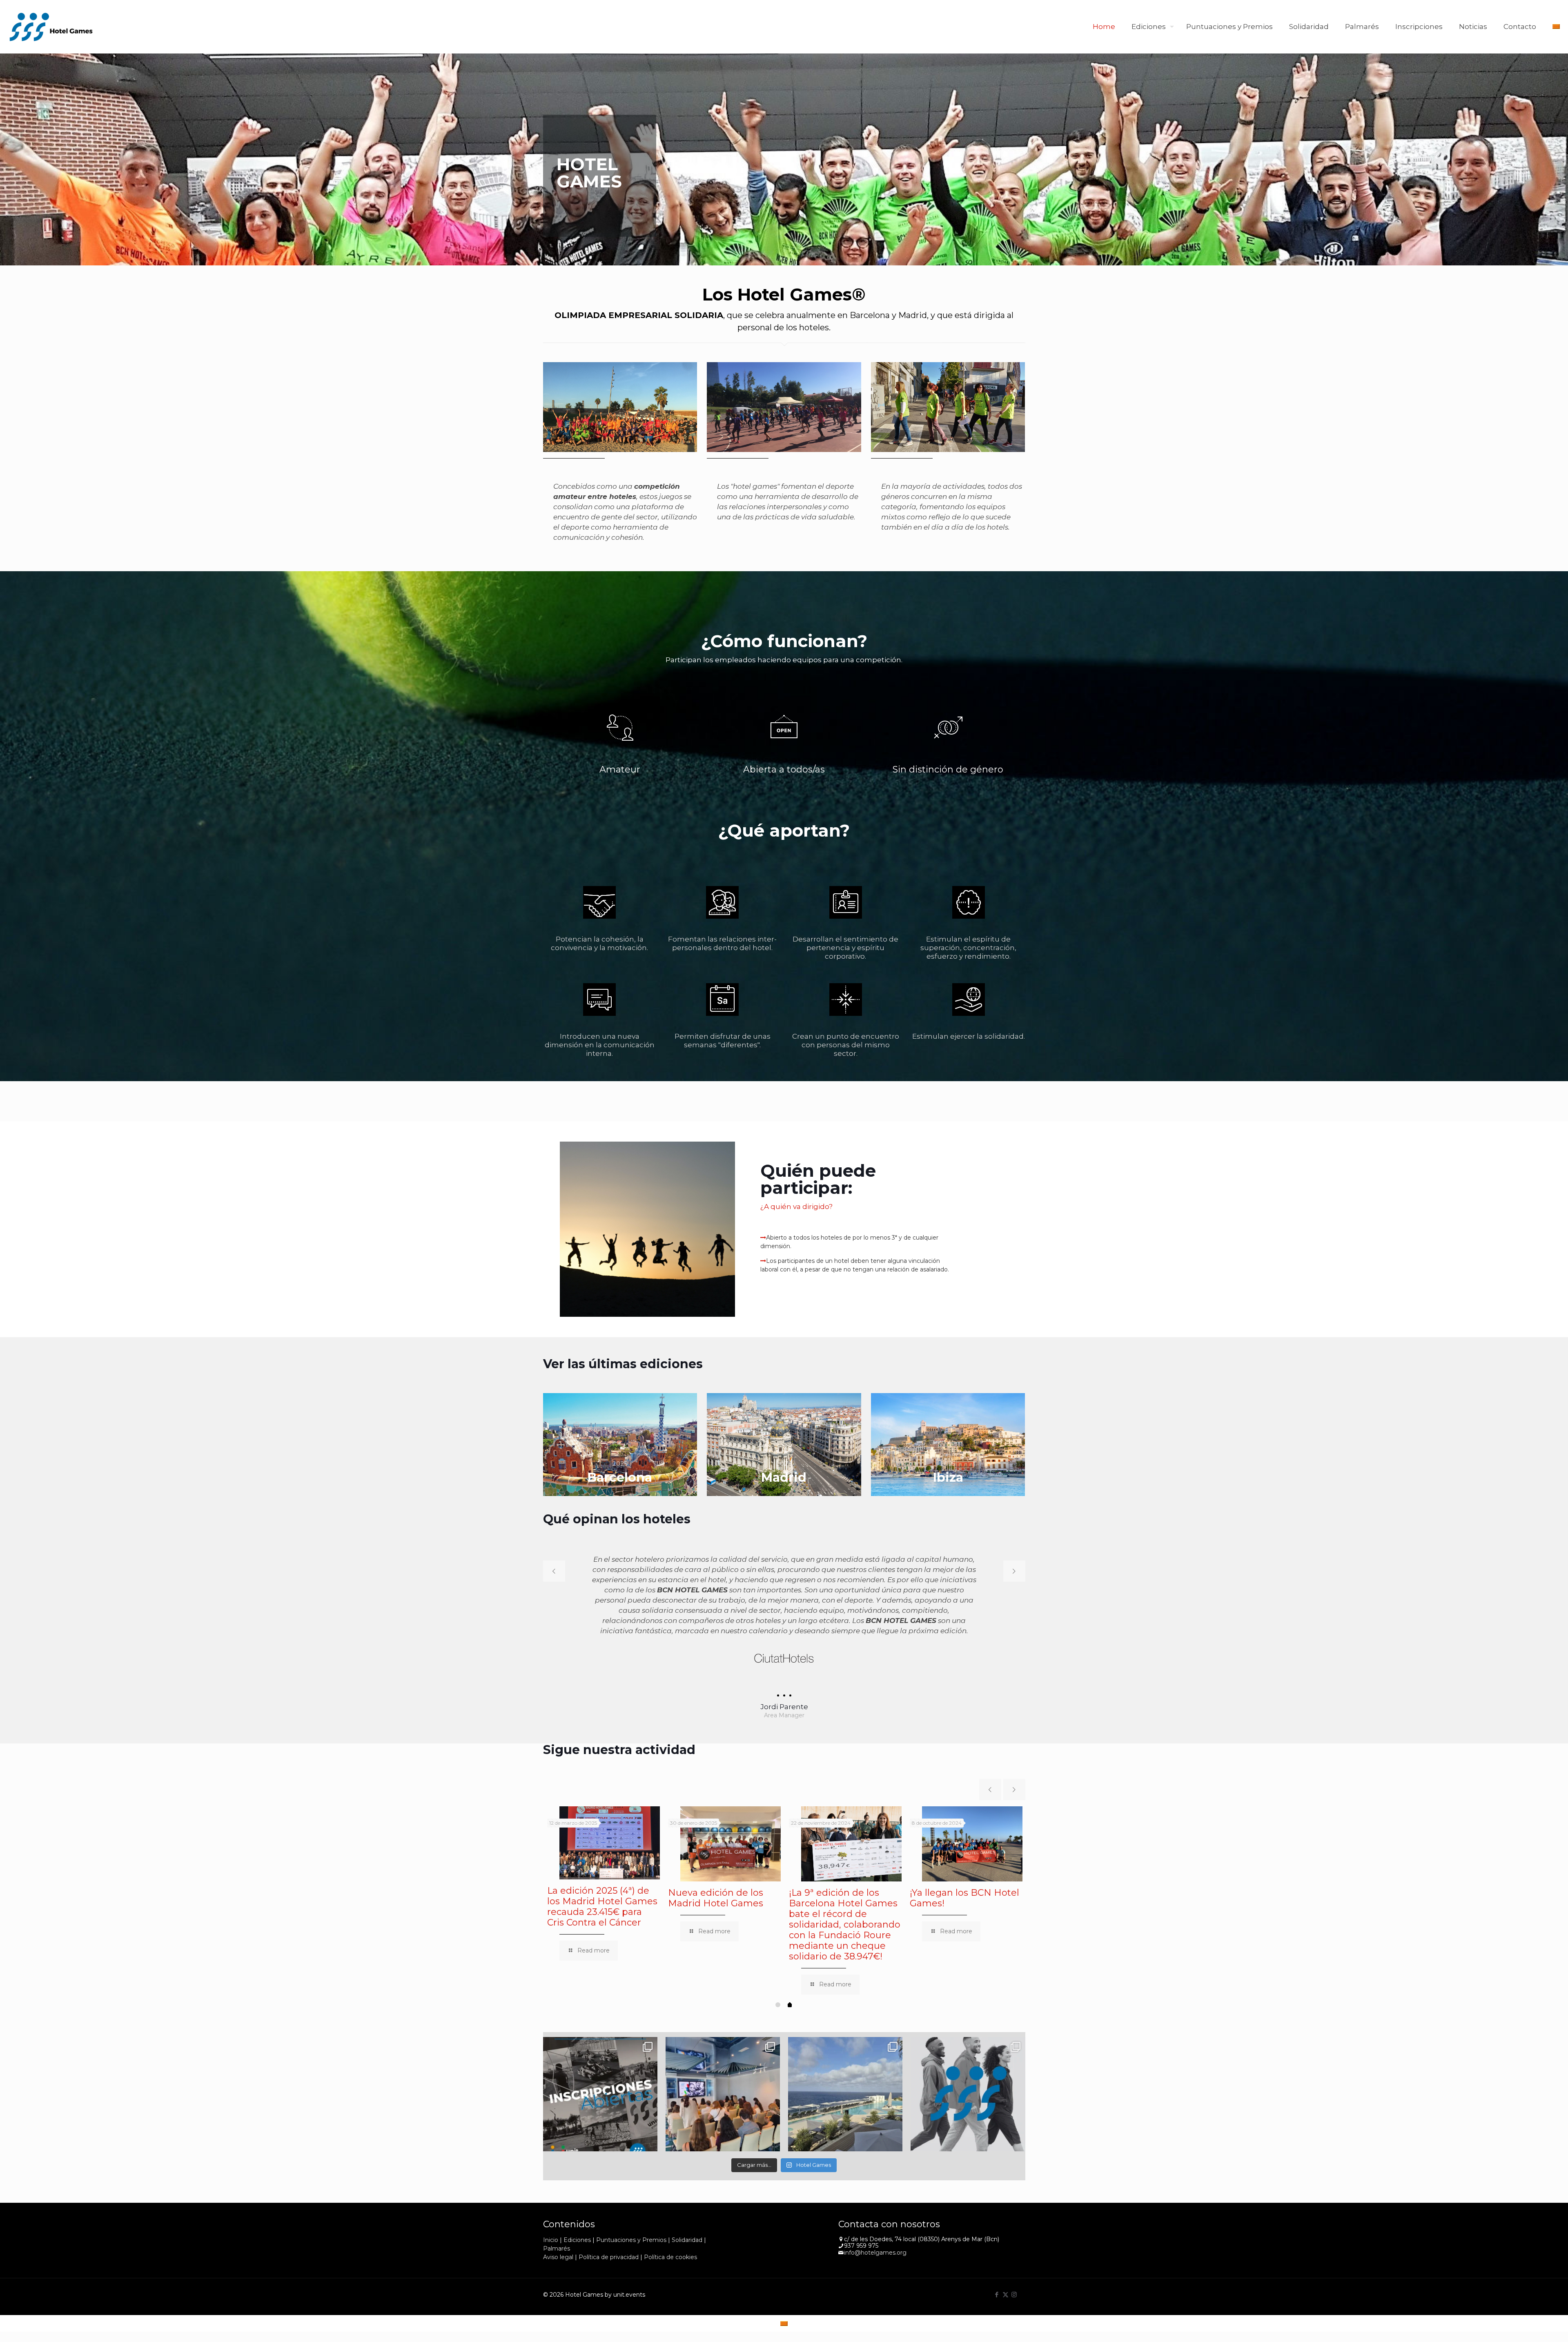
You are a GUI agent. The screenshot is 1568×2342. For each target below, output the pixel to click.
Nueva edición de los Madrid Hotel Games (716, 1857)
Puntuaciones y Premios (631, 2199)
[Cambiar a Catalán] (1556, 27)
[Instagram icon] (1014, 2254)
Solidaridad (687, 2199)
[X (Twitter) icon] (1006, 2254)
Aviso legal (558, 2216)
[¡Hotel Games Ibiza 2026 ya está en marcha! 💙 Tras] (845, 2053)
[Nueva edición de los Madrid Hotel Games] (731, 1803)
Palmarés (557, 2208)
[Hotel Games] (51, 27)
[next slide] (1014, 1571)
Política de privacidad (609, 2216)
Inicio (551, 2199)
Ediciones (577, 2199)
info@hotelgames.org (875, 2212)
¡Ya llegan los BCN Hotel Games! (964, 1857)
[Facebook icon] (997, 2254)
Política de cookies (670, 2216)
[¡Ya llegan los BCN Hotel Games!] (972, 1803)
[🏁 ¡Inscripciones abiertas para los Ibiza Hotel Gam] (600, 2053)
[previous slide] (554, 1571)
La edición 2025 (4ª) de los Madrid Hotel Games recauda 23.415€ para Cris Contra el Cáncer (602, 1866)
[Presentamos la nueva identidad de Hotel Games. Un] (968, 2053)
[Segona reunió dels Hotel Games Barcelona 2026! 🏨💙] (723, 2053)
